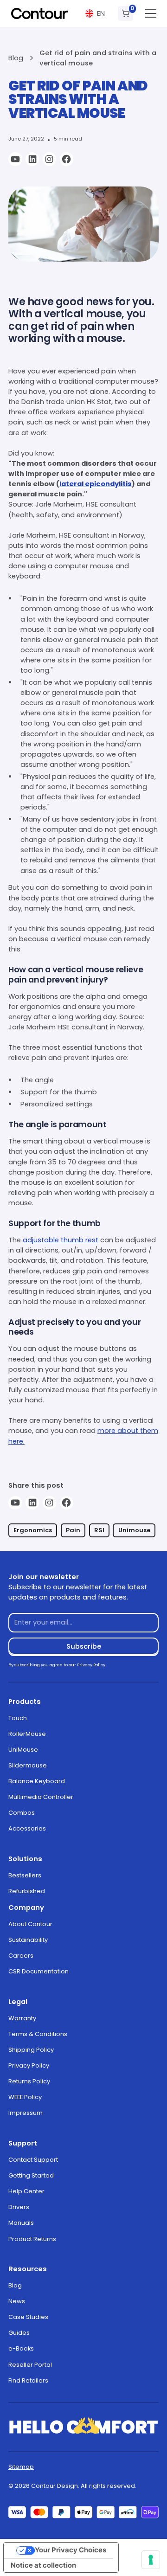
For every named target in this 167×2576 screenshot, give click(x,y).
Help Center (26, 2191)
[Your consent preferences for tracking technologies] (151, 2560)
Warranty (22, 2018)
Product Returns (32, 2239)
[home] (39, 13)
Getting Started (31, 2175)
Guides (19, 2333)
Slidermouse (28, 1765)
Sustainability (28, 1940)
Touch (18, 1718)
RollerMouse (27, 1734)
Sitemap (21, 2467)
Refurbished (27, 1891)
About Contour (30, 1924)
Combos (22, 1813)
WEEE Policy (25, 2097)
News (17, 2301)
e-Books (21, 2348)
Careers (21, 1956)
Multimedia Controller (41, 1797)
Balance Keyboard (37, 1781)
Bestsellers (25, 1875)
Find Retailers (28, 2380)
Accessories (27, 1828)
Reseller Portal (30, 2365)
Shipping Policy (31, 2050)
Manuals (21, 2223)
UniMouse (23, 1750)
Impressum (26, 2113)
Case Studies (28, 2317)
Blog (15, 2285)
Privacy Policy (29, 2065)
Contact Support (33, 2160)
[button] (95, 14)
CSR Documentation (39, 1971)
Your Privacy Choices (71, 2550)
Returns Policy (29, 2081)
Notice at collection (43, 2565)
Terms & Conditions (38, 2034)
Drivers (19, 2207)
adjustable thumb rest (61, 1240)
